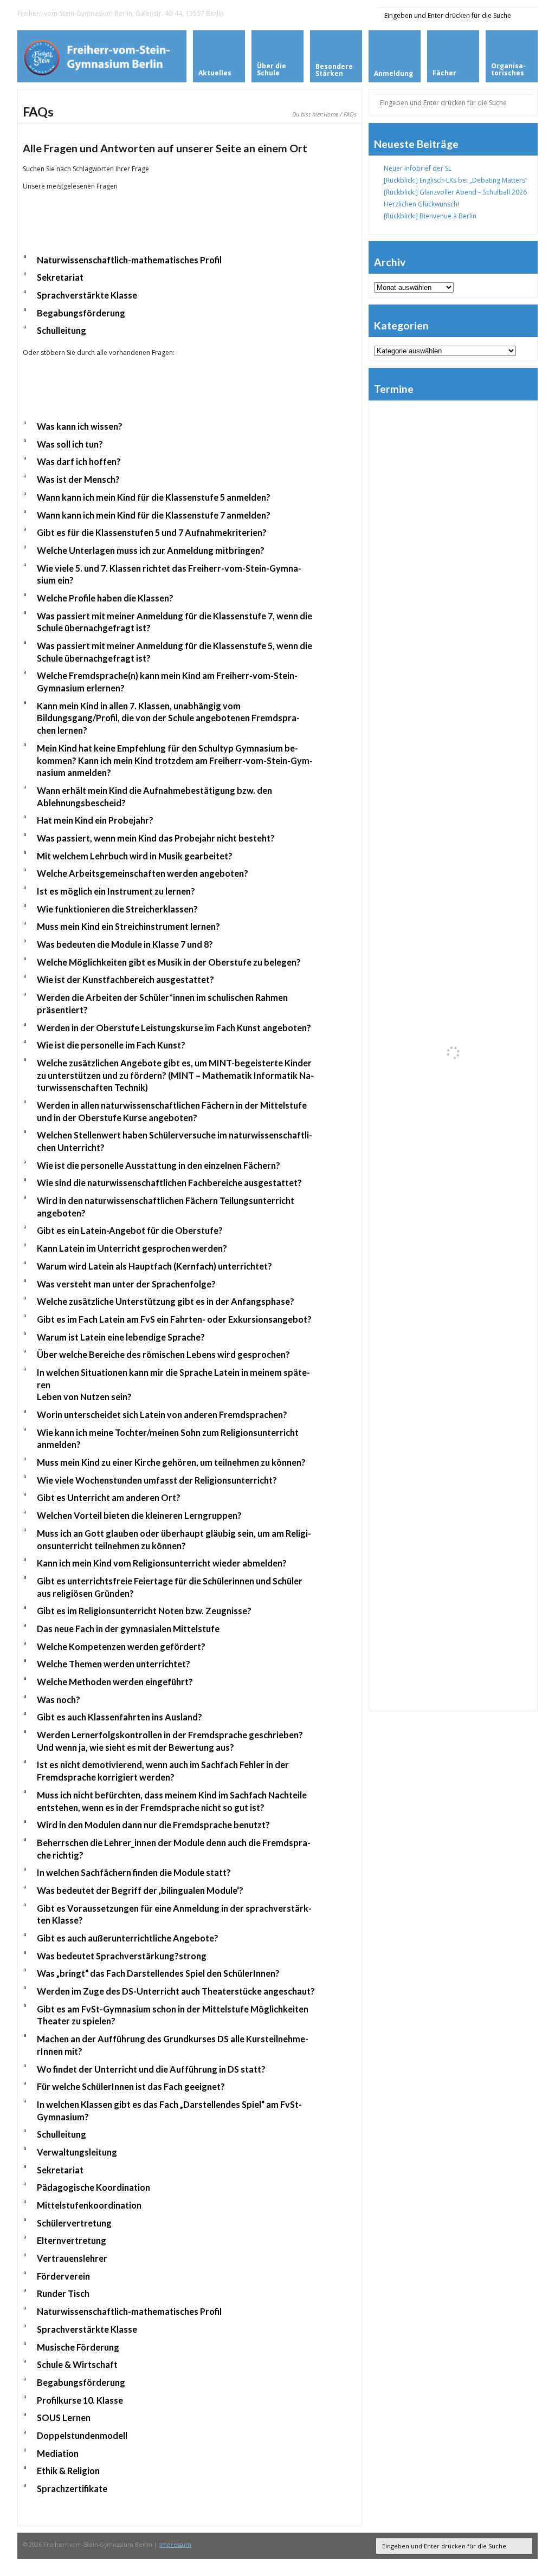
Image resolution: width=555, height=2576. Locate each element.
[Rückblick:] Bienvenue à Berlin (430, 216)
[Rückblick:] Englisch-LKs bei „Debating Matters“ (456, 180)
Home (331, 114)
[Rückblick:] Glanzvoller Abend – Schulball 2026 (455, 192)
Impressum (175, 2544)
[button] (190, 260)
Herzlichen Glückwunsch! (421, 204)
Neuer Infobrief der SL (418, 168)
